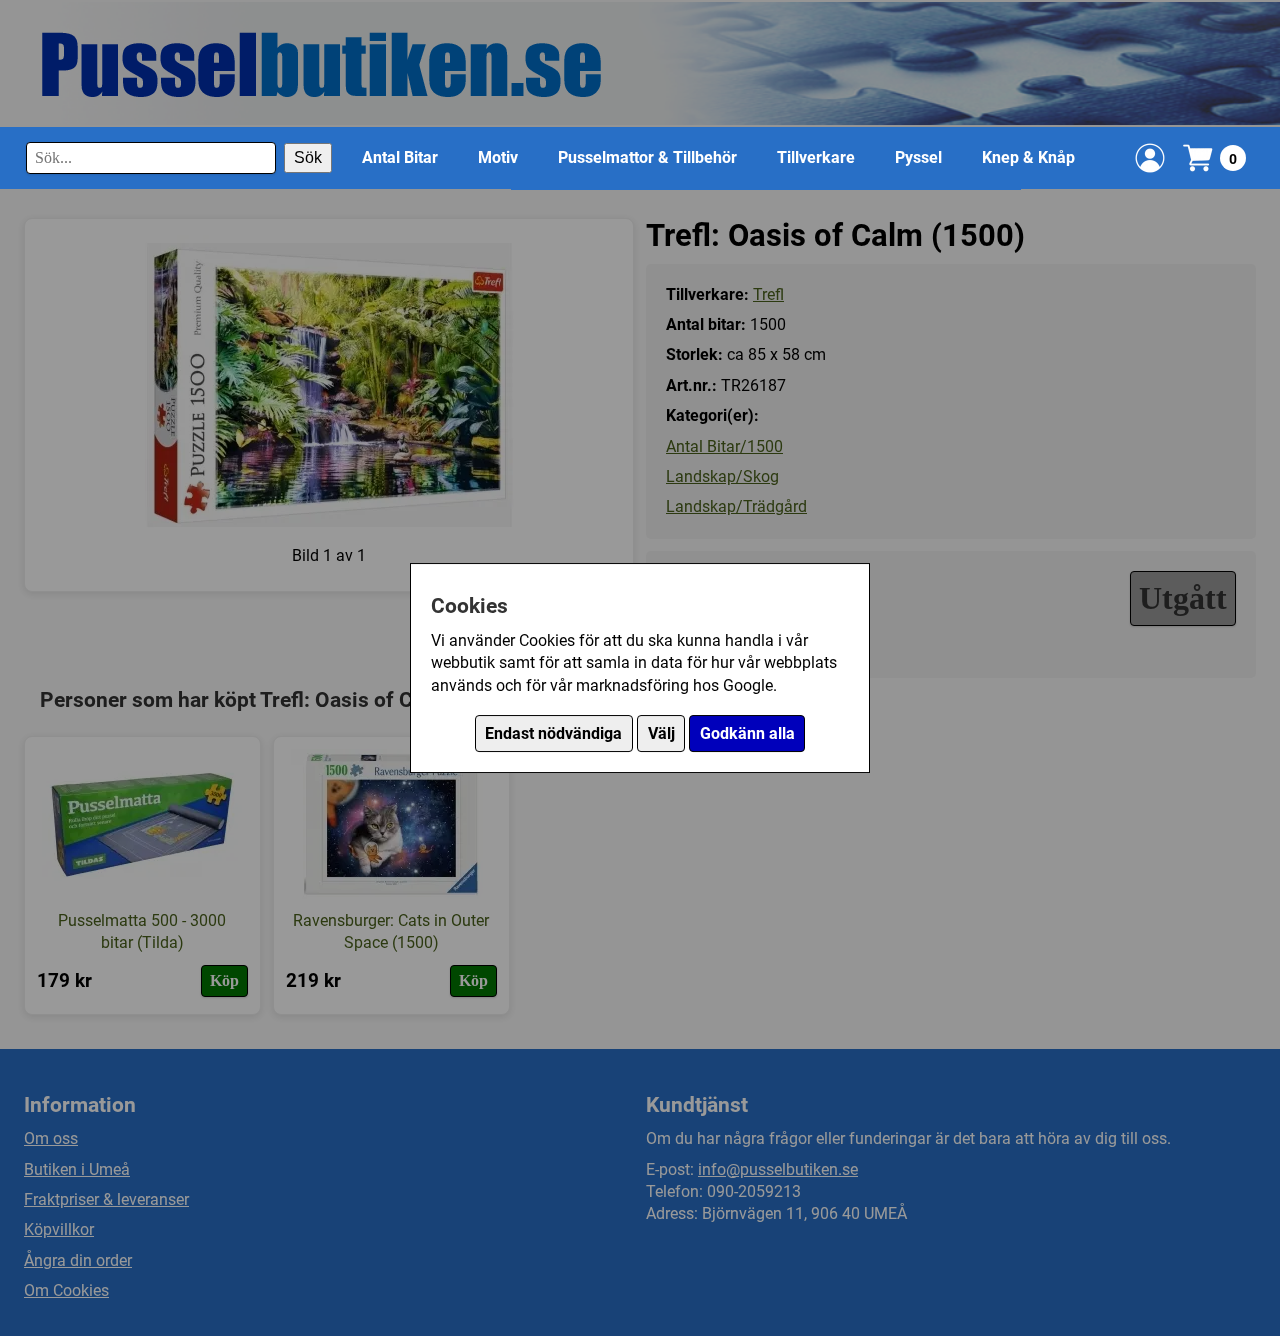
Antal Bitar (400, 157)
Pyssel (918, 157)
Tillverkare (816, 157)
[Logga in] (1150, 158)
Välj (661, 733)
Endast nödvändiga (553, 733)
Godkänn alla (747, 733)
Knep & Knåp (1028, 157)
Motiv (498, 157)
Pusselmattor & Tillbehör (647, 157)
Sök (308, 157)
